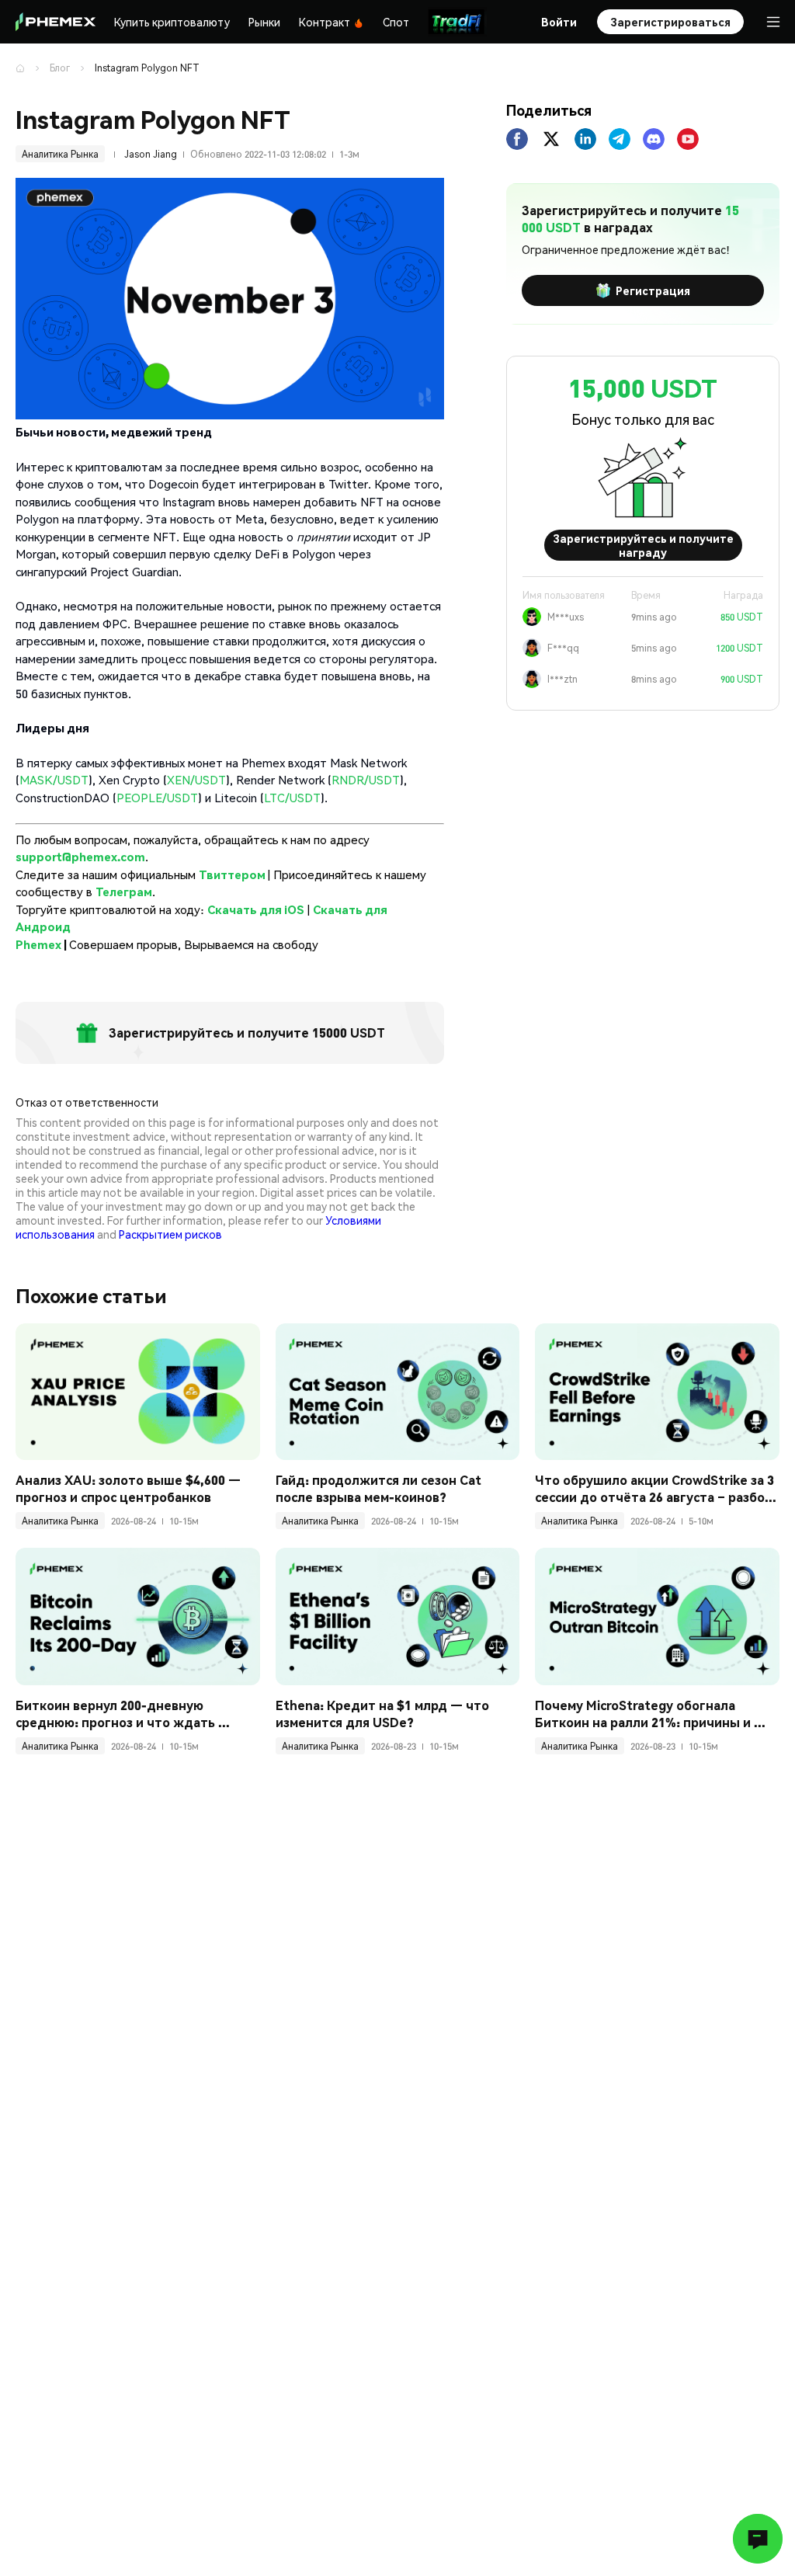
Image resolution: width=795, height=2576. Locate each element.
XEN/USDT (196, 780)
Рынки (264, 22)
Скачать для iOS (256, 909)
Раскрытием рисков (170, 1234)
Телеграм (124, 892)
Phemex (38, 944)
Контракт (325, 22)
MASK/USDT (54, 780)
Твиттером (233, 874)
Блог (60, 68)
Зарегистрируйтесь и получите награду (643, 545)
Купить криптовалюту (172, 22)
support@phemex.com (80, 857)
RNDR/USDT (366, 780)
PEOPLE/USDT (157, 798)
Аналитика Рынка (60, 154)
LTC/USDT (292, 798)
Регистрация (653, 290)
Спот (396, 22)
